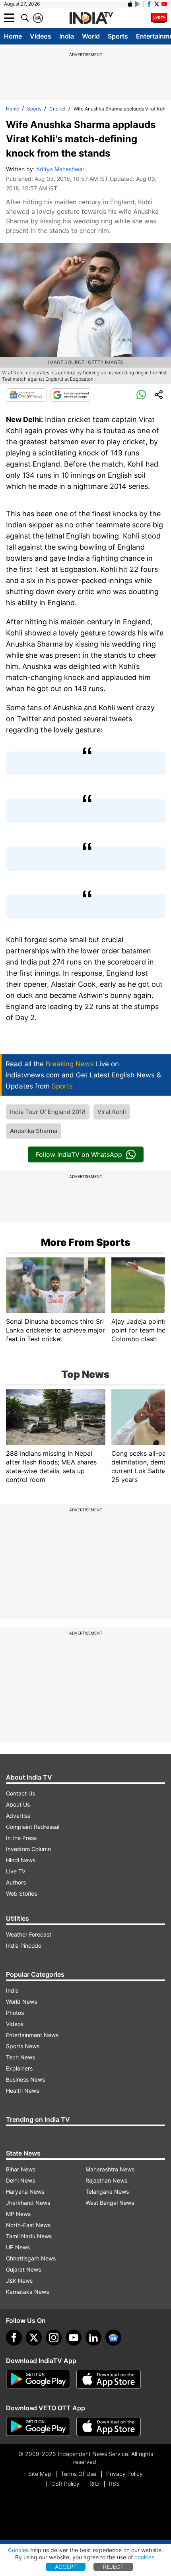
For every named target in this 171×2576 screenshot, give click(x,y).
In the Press (21, 1838)
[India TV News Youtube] (164, 4)
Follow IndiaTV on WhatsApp (79, 1154)
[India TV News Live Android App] (38, 2379)
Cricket (57, 109)
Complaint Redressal (33, 1827)
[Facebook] (14, 2338)
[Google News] (26, 395)
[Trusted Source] (71, 395)
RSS (114, 2484)
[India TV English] (91, 18)
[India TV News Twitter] (157, 4)
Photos (15, 2013)
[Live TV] (159, 18)
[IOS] (130, 4)
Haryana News (25, 2192)
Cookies (18, 2550)
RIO (94, 2484)
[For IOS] (109, 2427)
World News (21, 2002)
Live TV (16, 1871)
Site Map (40, 2474)
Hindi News (21, 1860)
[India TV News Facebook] (149, 4)
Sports (118, 36)
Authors (16, 1882)
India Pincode (24, 1946)
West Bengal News (110, 2203)
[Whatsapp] (141, 395)
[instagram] (54, 2338)
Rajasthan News (106, 2180)
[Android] (138, 4)
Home (13, 36)
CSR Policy (65, 2484)
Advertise (18, 1816)
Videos (41, 36)
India (67, 36)
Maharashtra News (110, 2169)
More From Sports (86, 1242)
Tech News (20, 2057)
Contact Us (20, 1793)
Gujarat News (23, 2269)
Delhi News (20, 2180)
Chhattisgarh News (31, 2258)
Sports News (23, 2046)
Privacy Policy (124, 2474)
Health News (22, 2091)
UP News (18, 2247)
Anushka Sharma (34, 1131)
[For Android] (38, 2427)
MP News (18, 2214)
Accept (66, 2567)
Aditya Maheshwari (61, 169)
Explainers (19, 2068)
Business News (25, 2079)
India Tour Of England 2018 (48, 1112)
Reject (113, 2567)
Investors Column (28, 1849)
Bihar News (21, 2169)
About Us (18, 1804)
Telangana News (107, 2192)
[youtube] (74, 2338)
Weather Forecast (29, 1934)
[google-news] (113, 2338)
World (91, 36)
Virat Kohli (112, 1112)
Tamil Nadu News (29, 2236)
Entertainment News (32, 2035)
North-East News (28, 2225)
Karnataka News (27, 2292)
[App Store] (109, 2379)
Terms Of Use (79, 2474)
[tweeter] (34, 2338)
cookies (144, 2557)
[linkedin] (93, 2338)
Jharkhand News (28, 2203)
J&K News (19, 2281)
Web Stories (21, 1893)
